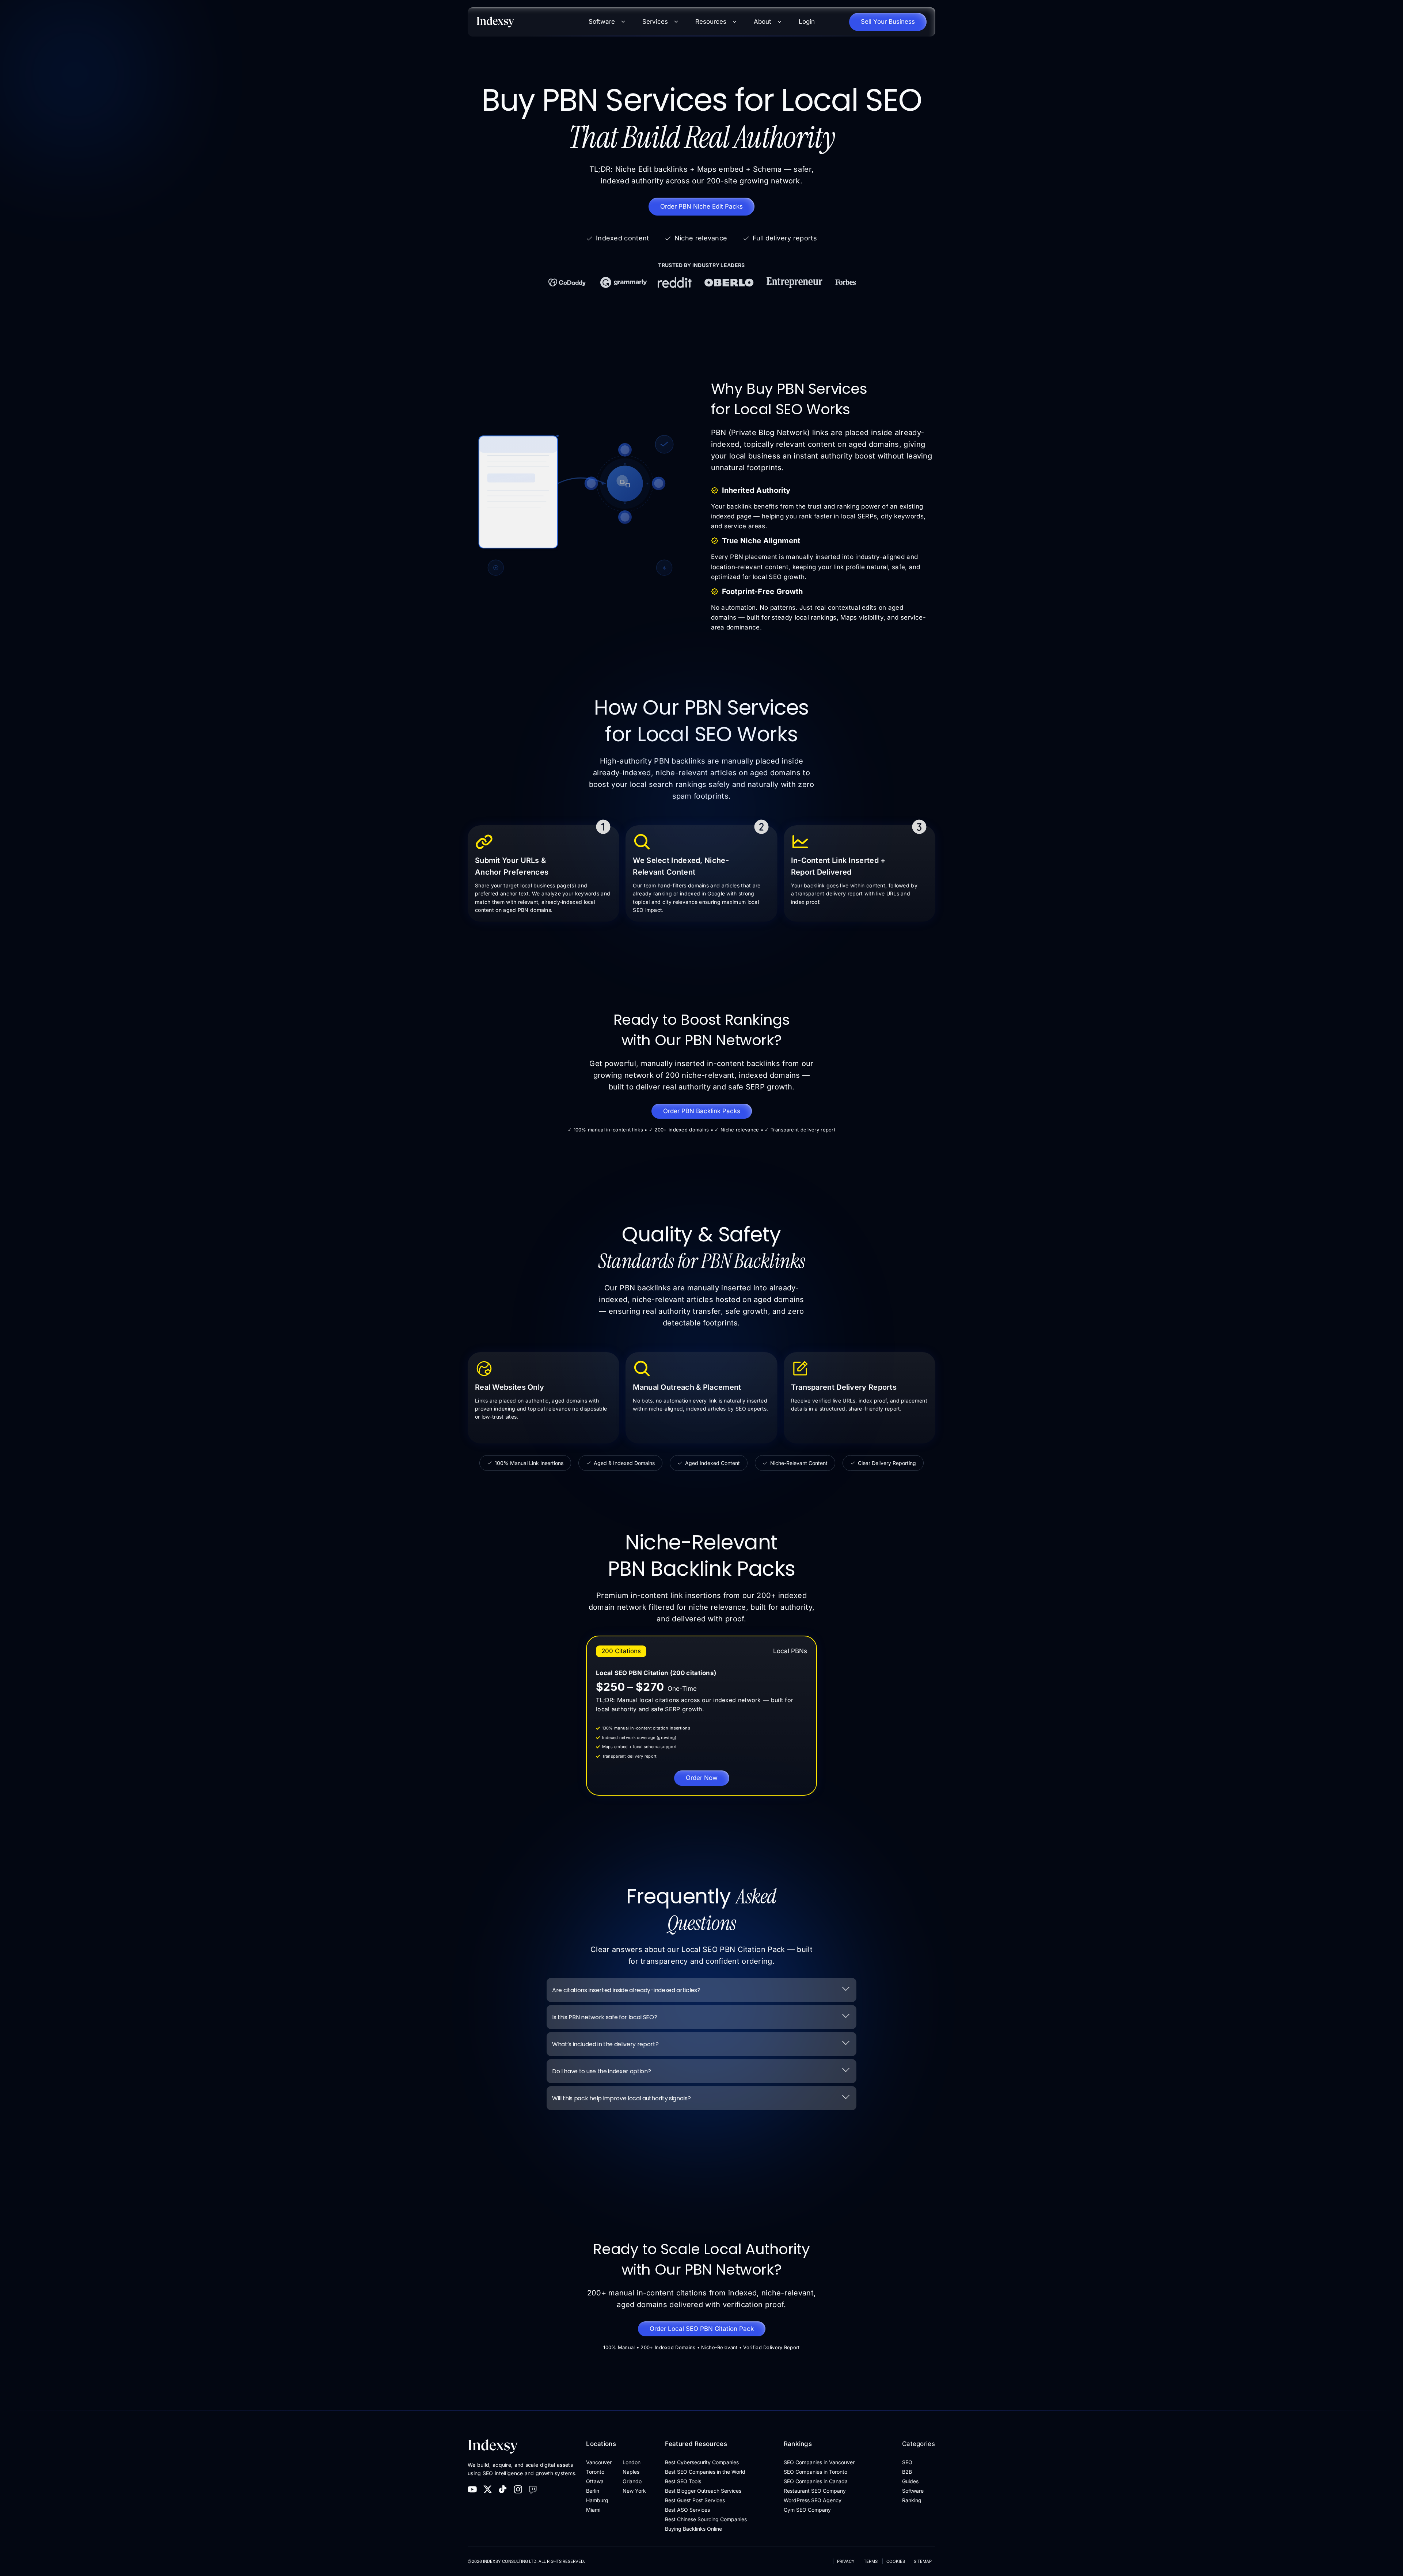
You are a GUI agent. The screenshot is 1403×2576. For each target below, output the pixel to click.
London (632, 2462)
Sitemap (923, 2561)
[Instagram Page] (518, 2489)
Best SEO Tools (683, 2481)
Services (655, 22)
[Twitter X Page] (488, 2489)
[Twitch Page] (533, 2489)
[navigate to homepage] (526, 22)
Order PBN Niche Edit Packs (701, 206)
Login (807, 22)
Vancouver (599, 2462)
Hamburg (597, 2500)
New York (634, 2491)
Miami (593, 2510)
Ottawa (595, 2481)
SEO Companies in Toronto (815, 2472)
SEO (907, 2462)
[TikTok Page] (503, 2489)
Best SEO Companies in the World (705, 2472)
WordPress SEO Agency (813, 2500)
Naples (631, 2472)
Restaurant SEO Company (815, 2491)
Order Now (702, 1778)
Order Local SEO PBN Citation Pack (702, 2329)
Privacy (846, 2561)
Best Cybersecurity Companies (702, 2462)
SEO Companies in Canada (816, 2481)
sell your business (888, 22)
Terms (871, 2561)
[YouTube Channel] (472, 2489)
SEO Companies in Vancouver (819, 2462)
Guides (910, 2481)
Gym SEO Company (807, 2510)
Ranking (912, 2500)
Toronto (595, 2472)
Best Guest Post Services (695, 2500)
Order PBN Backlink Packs (702, 1111)
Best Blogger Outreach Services (703, 2491)
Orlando (632, 2481)
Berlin (593, 2491)
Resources (711, 22)
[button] (701, 1990)
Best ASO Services (687, 2510)
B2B (907, 2472)
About (763, 22)
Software (602, 22)
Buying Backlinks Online (693, 2529)
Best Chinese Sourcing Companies (706, 2519)
